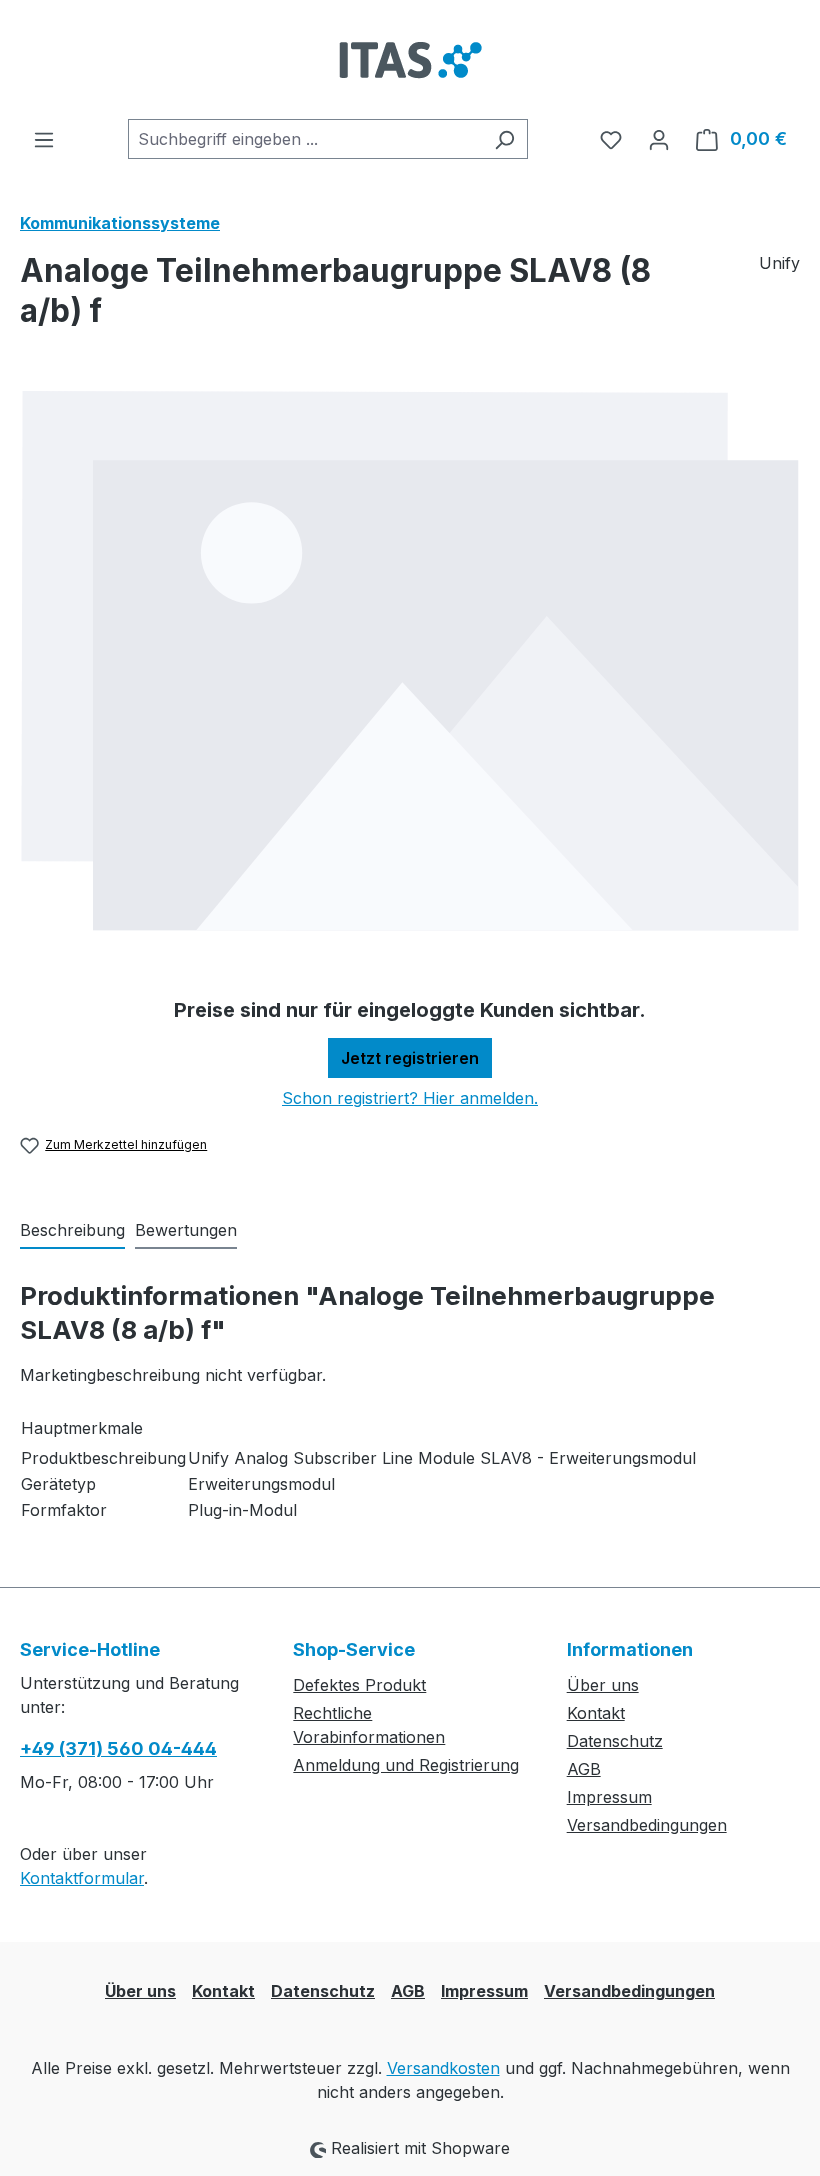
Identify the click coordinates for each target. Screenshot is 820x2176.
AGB (584, 1769)
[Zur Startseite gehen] (410, 59)
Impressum (609, 1797)
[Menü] (44, 139)
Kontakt (596, 1713)
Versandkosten (443, 2068)
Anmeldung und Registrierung (406, 1765)
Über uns (603, 1685)
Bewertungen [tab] (186, 1230)
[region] (410, 660)
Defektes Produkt (359, 1685)
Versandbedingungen (647, 1825)
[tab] (72, 1231)
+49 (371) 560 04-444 (118, 1748)
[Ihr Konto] (659, 139)
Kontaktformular (82, 1878)
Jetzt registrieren (410, 1058)
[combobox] (305, 139)
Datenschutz (615, 1741)
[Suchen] (504, 139)
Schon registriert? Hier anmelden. (410, 1098)
